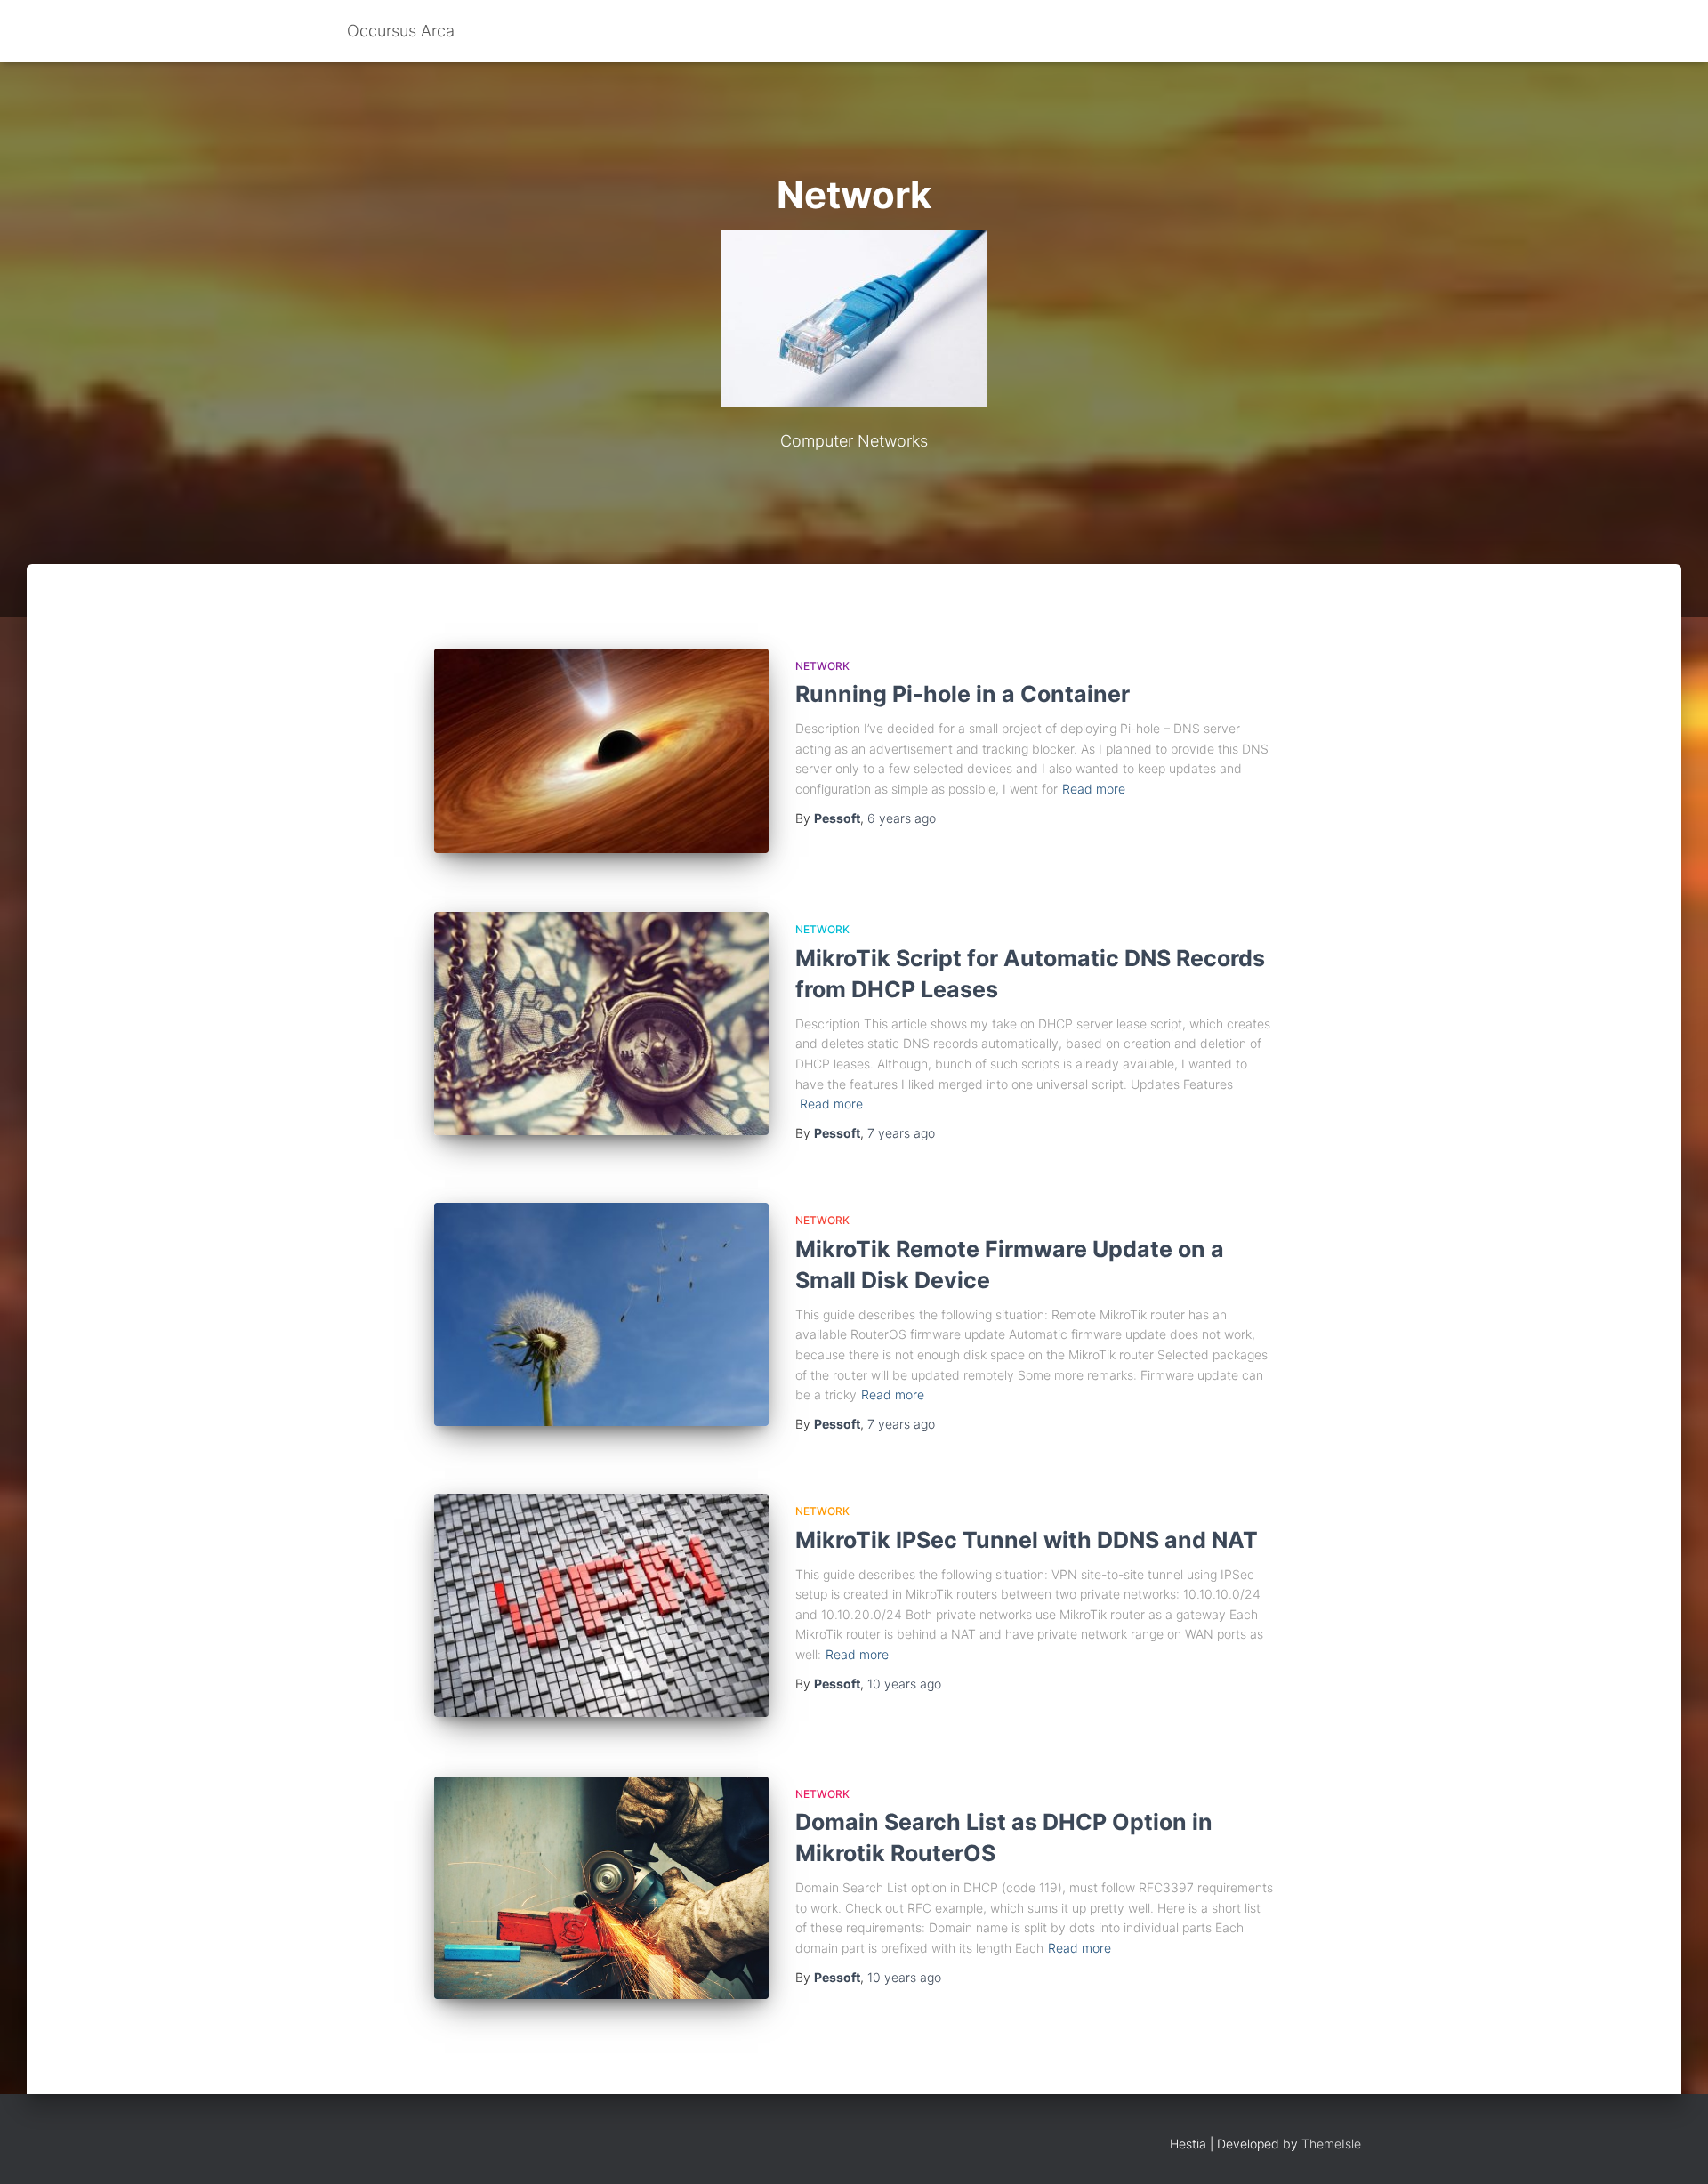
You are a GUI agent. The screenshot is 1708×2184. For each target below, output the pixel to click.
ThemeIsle (1331, 2144)
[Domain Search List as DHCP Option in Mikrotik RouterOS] (601, 1888)
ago (902, 818)
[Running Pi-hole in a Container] (601, 751)
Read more (1094, 789)
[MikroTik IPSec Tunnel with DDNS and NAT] (601, 1605)
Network (822, 666)
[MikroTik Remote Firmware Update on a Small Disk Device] (601, 1314)
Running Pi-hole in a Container (963, 694)
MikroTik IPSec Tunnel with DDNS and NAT (1027, 1540)
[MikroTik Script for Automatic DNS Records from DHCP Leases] (601, 1023)
